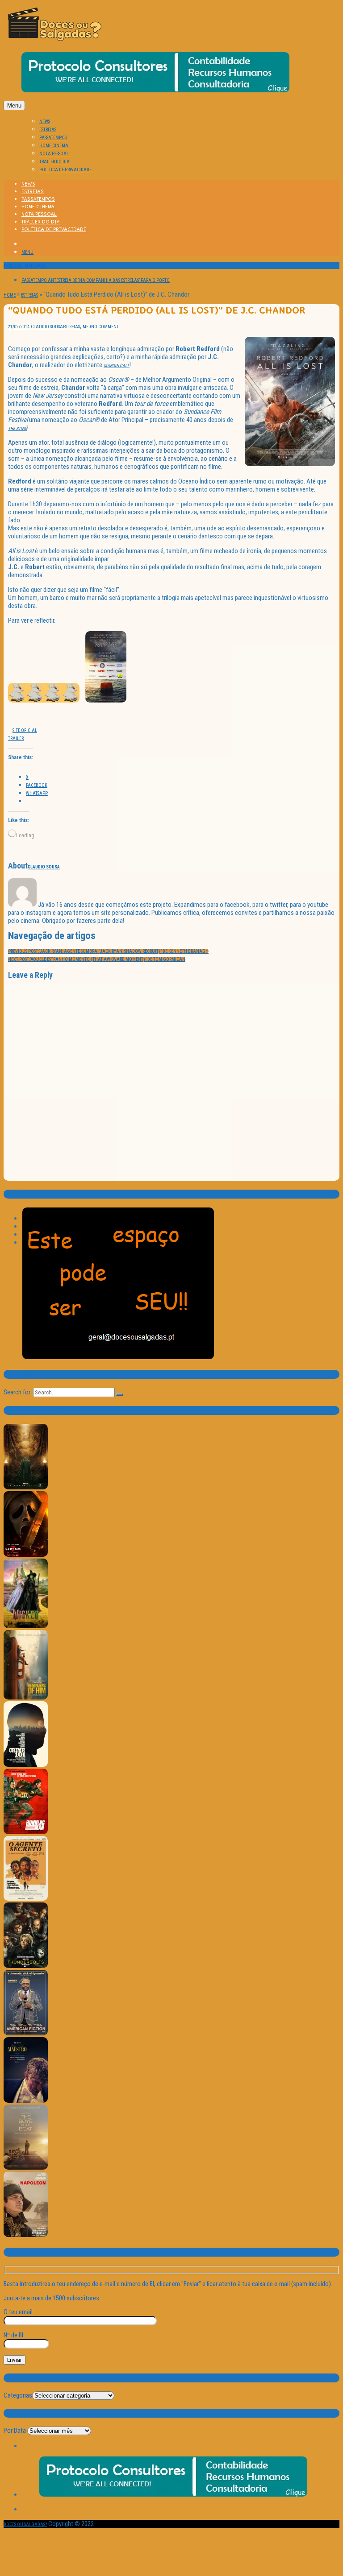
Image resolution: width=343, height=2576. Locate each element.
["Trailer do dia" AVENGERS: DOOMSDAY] (26, 1488)
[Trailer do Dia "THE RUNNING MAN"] (26, 1833)
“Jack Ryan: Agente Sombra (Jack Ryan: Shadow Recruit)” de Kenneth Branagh (108, 951)
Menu (14, 105)
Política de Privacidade (65, 170)
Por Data (15, 2431)
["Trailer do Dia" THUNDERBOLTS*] (26, 1966)
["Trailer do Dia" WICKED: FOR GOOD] (26, 1627)
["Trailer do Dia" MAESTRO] (26, 2101)
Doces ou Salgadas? (25, 2524)
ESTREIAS (48, 130)
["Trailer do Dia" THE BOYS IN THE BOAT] (26, 2168)
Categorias (18, 2395)
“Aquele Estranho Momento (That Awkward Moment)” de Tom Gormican (97, 959)
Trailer (16, 738)
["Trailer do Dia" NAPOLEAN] (26, 2235)
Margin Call (117, 366)
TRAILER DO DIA (54, 162)
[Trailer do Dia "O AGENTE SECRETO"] (26, 1899)
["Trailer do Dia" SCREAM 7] (26, 1555)
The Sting (18, 428)
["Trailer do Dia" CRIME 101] (26, 1765)
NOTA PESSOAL (54, 154)
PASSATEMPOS (53, 138)
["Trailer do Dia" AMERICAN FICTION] (26, 2034)
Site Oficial (25, 730)
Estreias (29, 295)
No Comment (105, 327)
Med (87, 327)
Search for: (18, 1392)
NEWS (45, 122)
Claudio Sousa (47, 327)
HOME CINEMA (54, 146)
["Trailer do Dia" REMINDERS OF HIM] (26, 1698)
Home (10, 295)
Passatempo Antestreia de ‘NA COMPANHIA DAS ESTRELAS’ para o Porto (96, 280)
